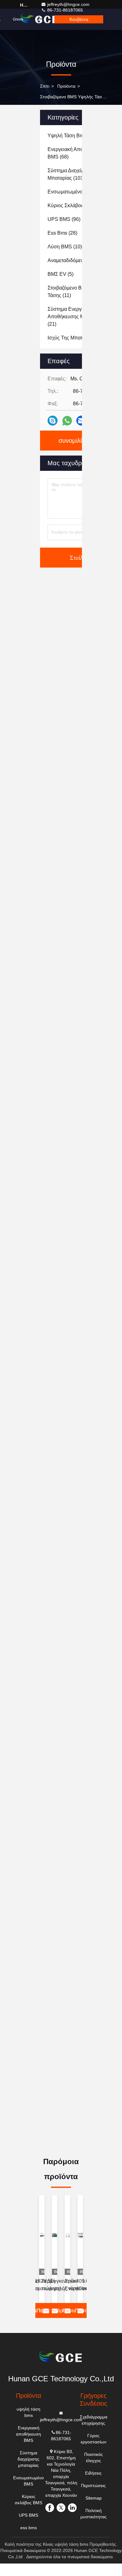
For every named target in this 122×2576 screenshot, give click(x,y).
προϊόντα (66, 86)
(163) (78, 192)
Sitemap (94, 2498)
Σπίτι (45, 86)
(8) (75, 338)
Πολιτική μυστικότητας (94, 2514)
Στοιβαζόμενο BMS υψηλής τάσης (73, 97)
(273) (73, 136)
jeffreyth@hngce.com (68, 4)
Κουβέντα (79, 19)
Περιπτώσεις (93, 2486)
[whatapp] (67, 421)
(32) (77, 205)
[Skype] (53, 421)
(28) (62, 233)
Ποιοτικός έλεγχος (94, 2457)
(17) (78, 260)
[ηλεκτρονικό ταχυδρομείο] (81, 421)
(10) (65, 247)
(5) (61, 274)
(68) (75, 153)
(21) (77, 317)
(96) (64, 219)
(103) (71, 174)
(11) (78, 292)
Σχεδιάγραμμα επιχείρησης (94, 2420)
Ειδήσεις (93, 2473)
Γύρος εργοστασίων (94, 2439)
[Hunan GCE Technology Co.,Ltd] (61, 2358)
